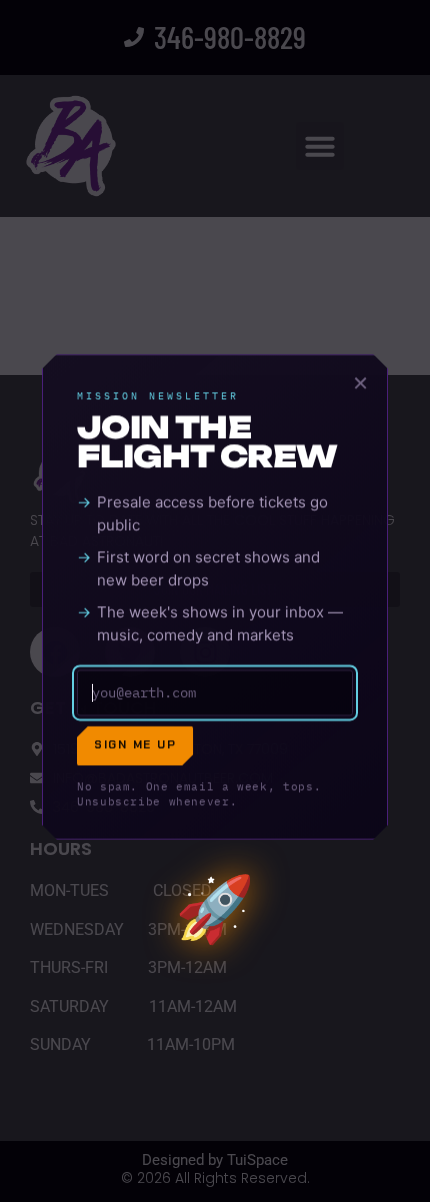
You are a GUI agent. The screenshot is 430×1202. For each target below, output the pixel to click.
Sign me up (135, 745)
